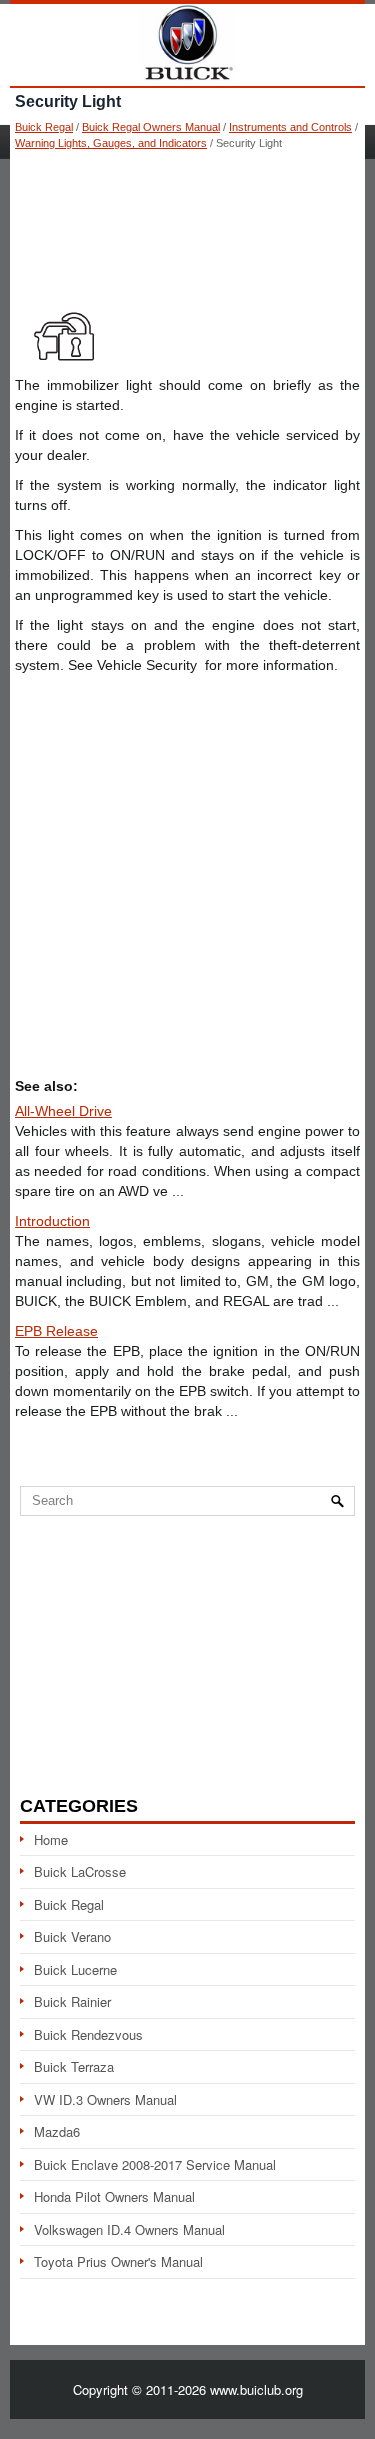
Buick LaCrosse (80, 1871)
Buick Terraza (74, 2066)
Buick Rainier (72, 2001)
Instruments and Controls (290, 127)
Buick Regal (44, 127)
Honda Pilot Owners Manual (114, 2196)
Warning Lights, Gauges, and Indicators (111, 143)
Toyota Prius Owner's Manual (118, 2261)
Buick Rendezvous (88, 2034)
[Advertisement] (187, 220)
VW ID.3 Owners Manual (105, 2099)
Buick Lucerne (75, 1969)
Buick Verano (72, 1936)
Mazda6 (57, 2131)
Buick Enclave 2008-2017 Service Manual (155, 2164)
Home (51, 1839)
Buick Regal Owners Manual (151, 127)
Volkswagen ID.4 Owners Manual (129, 2229)
